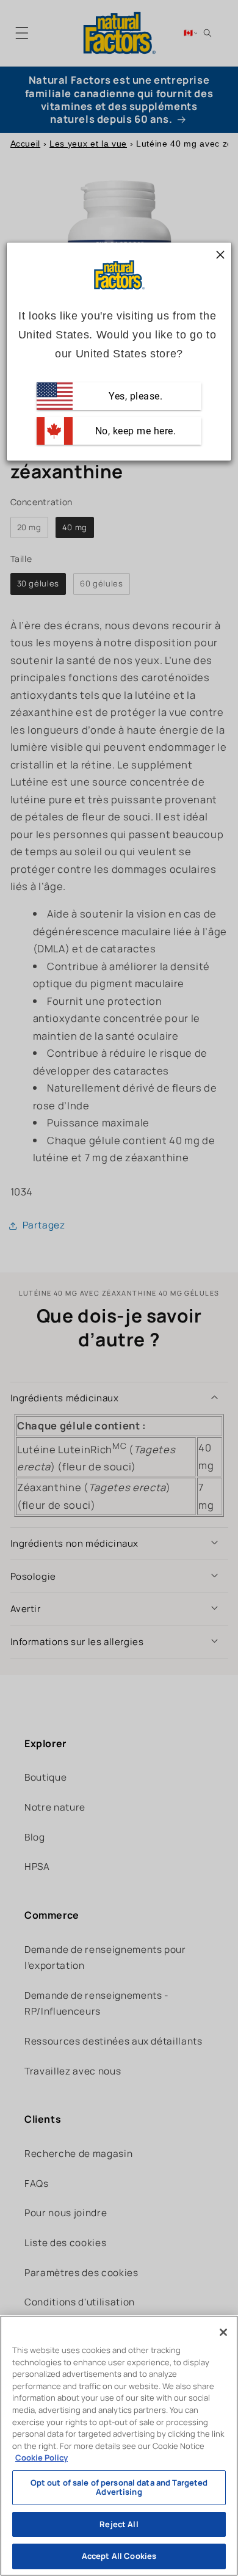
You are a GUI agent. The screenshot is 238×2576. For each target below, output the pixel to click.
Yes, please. (135, 396)
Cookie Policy (41, 2457)
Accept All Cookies (119, 2556)
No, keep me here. (134, 431)
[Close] (223, 2332)
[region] (119, 2446)
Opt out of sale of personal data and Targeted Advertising (119, 2487)
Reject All (119, 2524)
